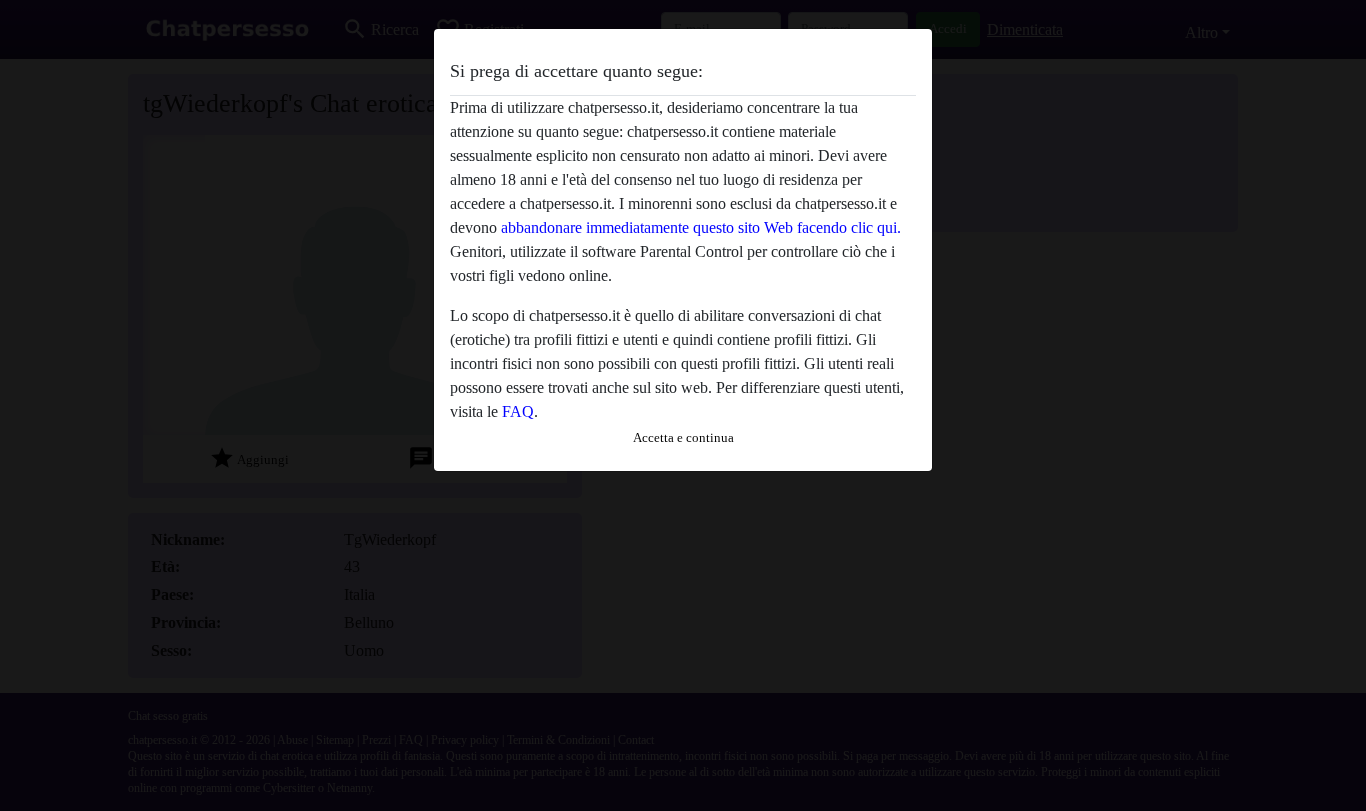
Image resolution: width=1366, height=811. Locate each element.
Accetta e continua (683, 437)
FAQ (518, 411)
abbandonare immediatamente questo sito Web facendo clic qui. (701, 227)
